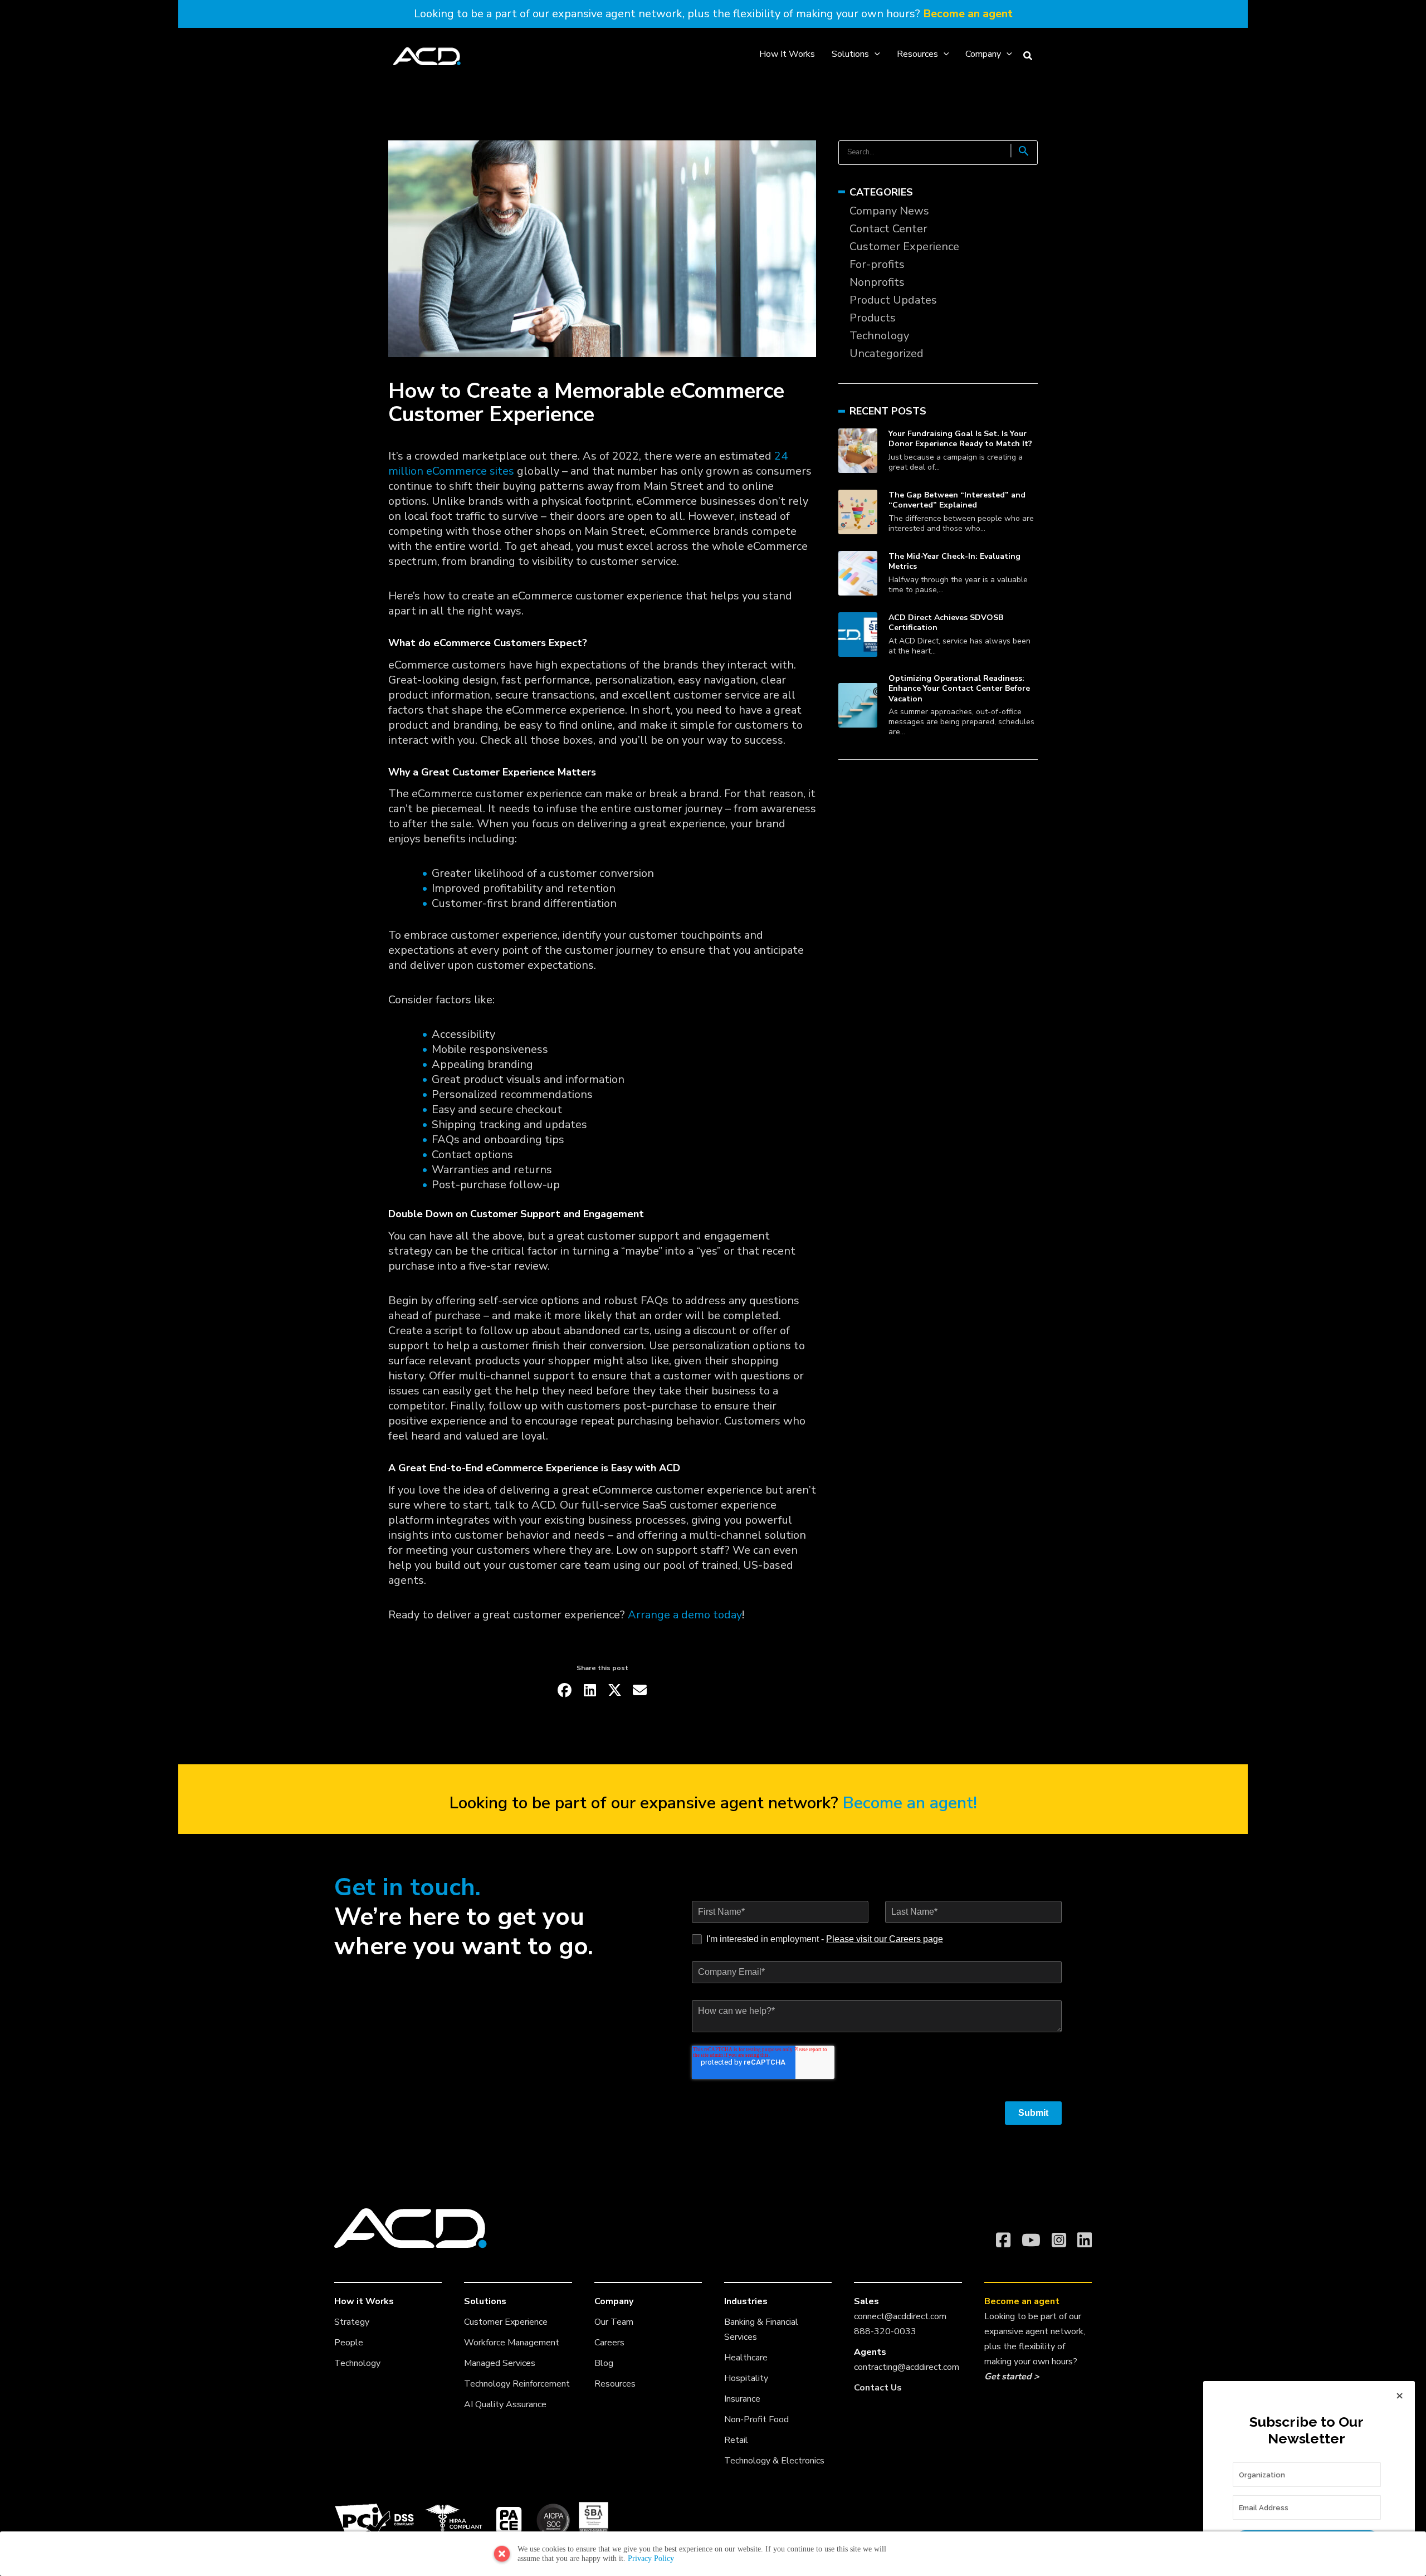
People (349, 2343)
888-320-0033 (885, 2331)
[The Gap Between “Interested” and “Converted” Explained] (858, 512)
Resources (615, 2384)
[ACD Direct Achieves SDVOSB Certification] (858, 634)
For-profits (877, 264)
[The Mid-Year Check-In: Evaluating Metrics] (858, 573)
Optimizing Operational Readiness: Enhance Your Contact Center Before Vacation (959, 688)
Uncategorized (887, 353)
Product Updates (893, 300)
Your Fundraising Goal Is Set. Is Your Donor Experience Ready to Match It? (960, 439)
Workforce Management (512, 2343)
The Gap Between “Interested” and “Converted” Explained (957, 500)
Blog (604, 2363)
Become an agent (968, 14)
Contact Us (878, 2388)
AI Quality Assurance (505, 2404)
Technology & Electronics (774, 2461)
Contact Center (888, 229)
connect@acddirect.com (900, 2316)
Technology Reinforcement (517, 2384)
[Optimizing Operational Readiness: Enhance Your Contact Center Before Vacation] (858, 705)
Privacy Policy (651, 2558)
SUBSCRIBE (1307, 2542)
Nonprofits (877, 282)
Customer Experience (904, 247)
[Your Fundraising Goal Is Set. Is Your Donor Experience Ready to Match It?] (858, 450)
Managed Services (500, 2363)
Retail (736, 2440)
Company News (889, 211)
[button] (875, 54)
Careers (609, 2343)
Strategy (352, 2322)
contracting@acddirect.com (907, 2367)
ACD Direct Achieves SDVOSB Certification (946, 623)
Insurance (742, 2399)
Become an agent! (910, 1803)
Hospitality (746, 2378)
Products (873, 318)
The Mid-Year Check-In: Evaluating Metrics (954, 561)
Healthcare (746, 2358)
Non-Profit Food (756, 2419)
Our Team (614, 2322)
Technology (879, 336)
